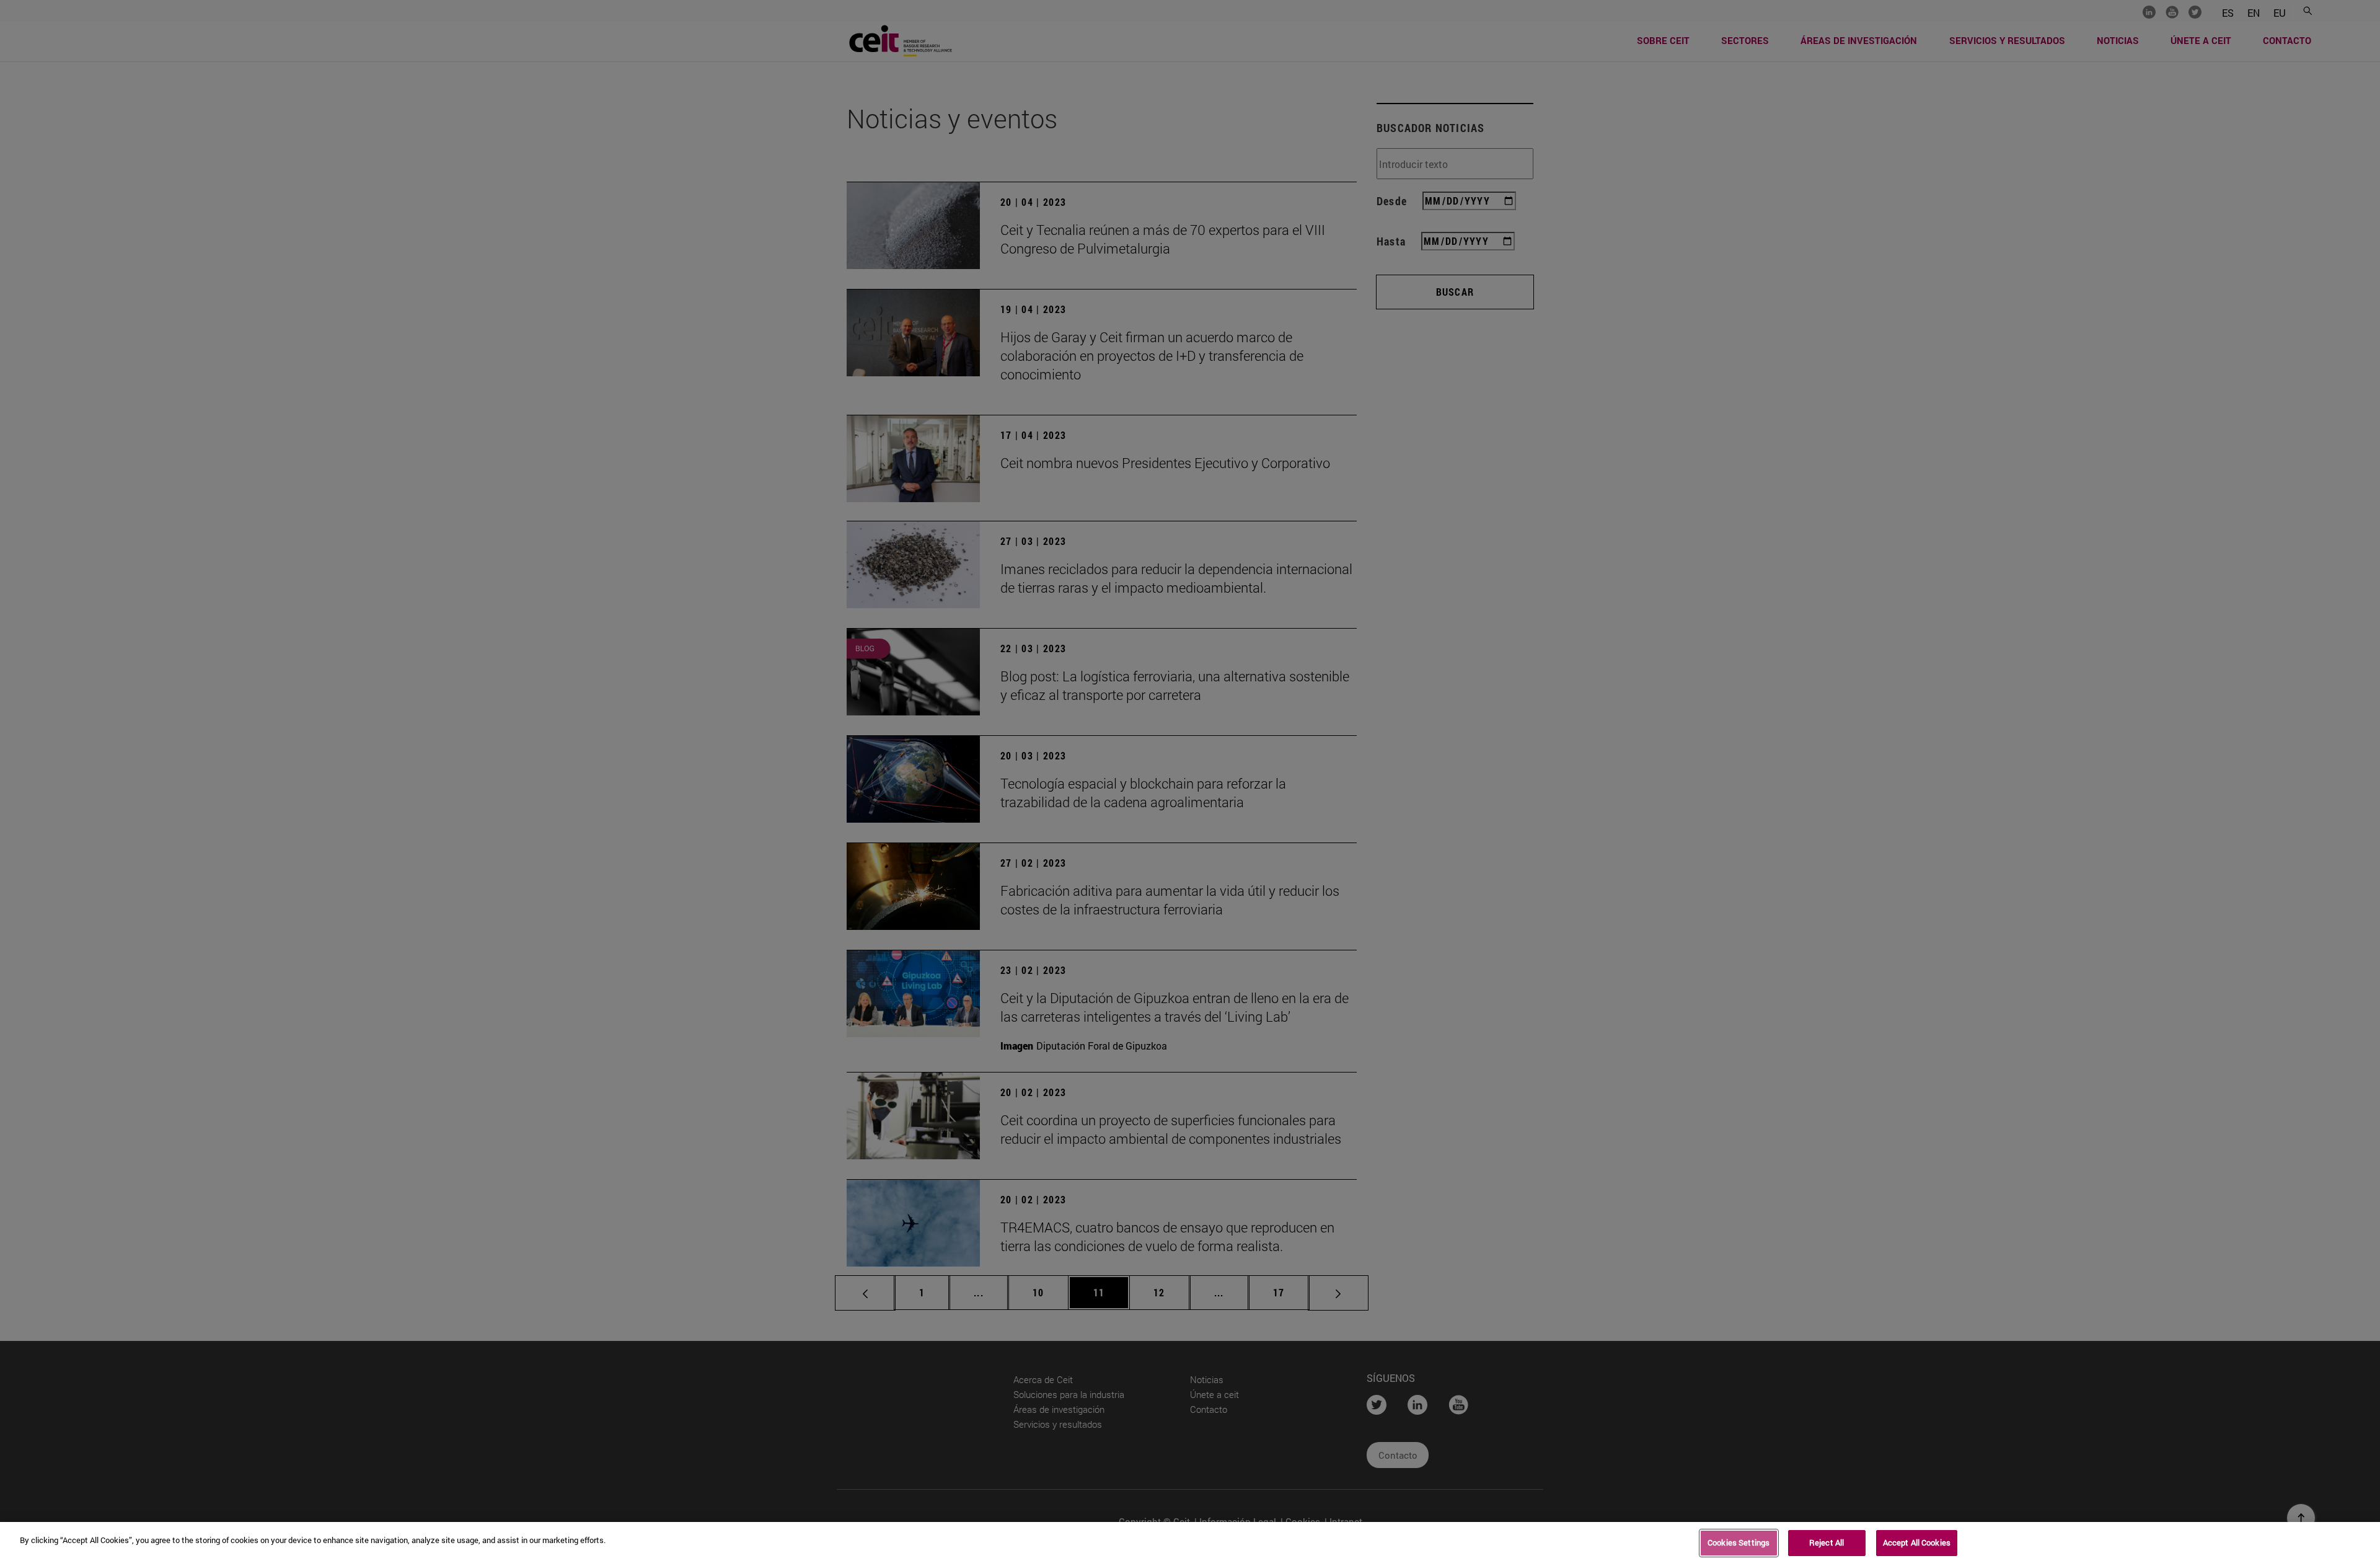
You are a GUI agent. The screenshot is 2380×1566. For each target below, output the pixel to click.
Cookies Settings (1739, 1542)
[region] (1190, 1544)
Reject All (1827, 1542)
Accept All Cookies (1917, 1542)
